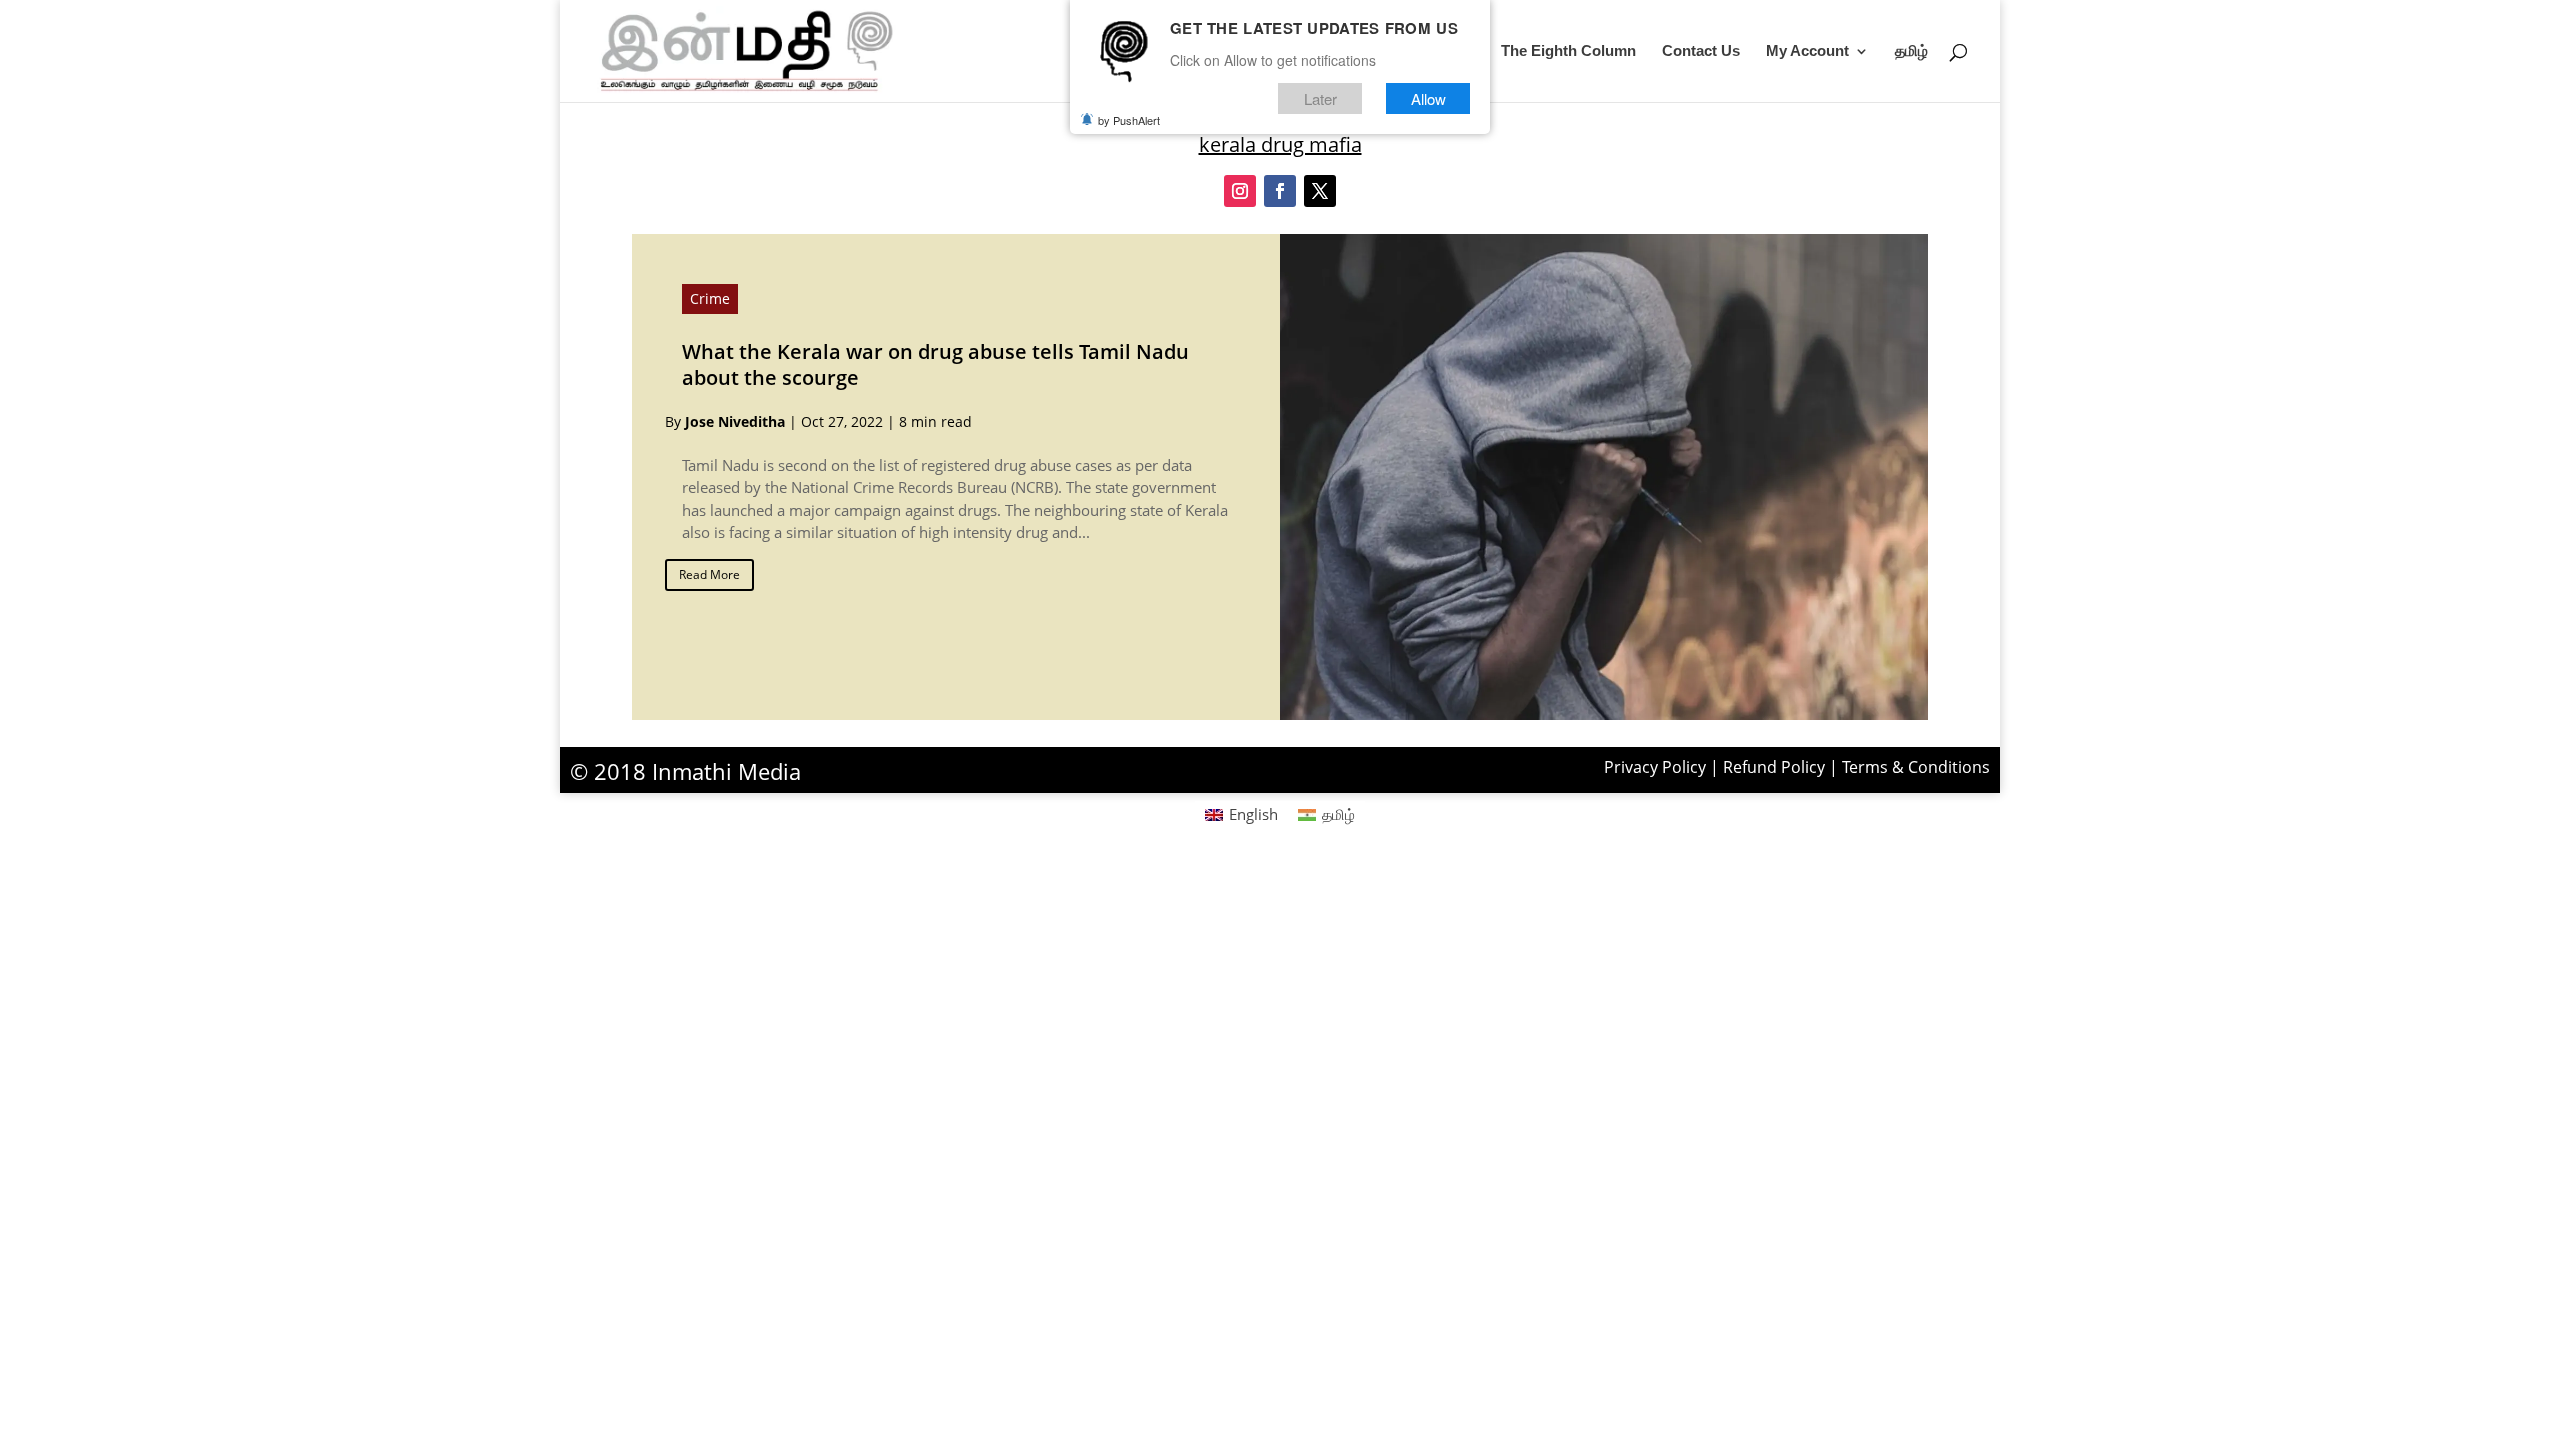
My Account (1807, 51)
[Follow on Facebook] (1280, 191)
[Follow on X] (1320, 191)
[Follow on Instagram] (1240, 191)
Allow (1428, 98)
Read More (709, 574)
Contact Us (1701, 51)
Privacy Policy (1655, 767)
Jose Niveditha (735, 421)
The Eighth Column (1568, 51)
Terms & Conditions (1916, 767)
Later (1320, 98)
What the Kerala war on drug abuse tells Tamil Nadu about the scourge (935, 364)
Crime (710, 298)
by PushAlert (1129, 120)
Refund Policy (1774, 767)
